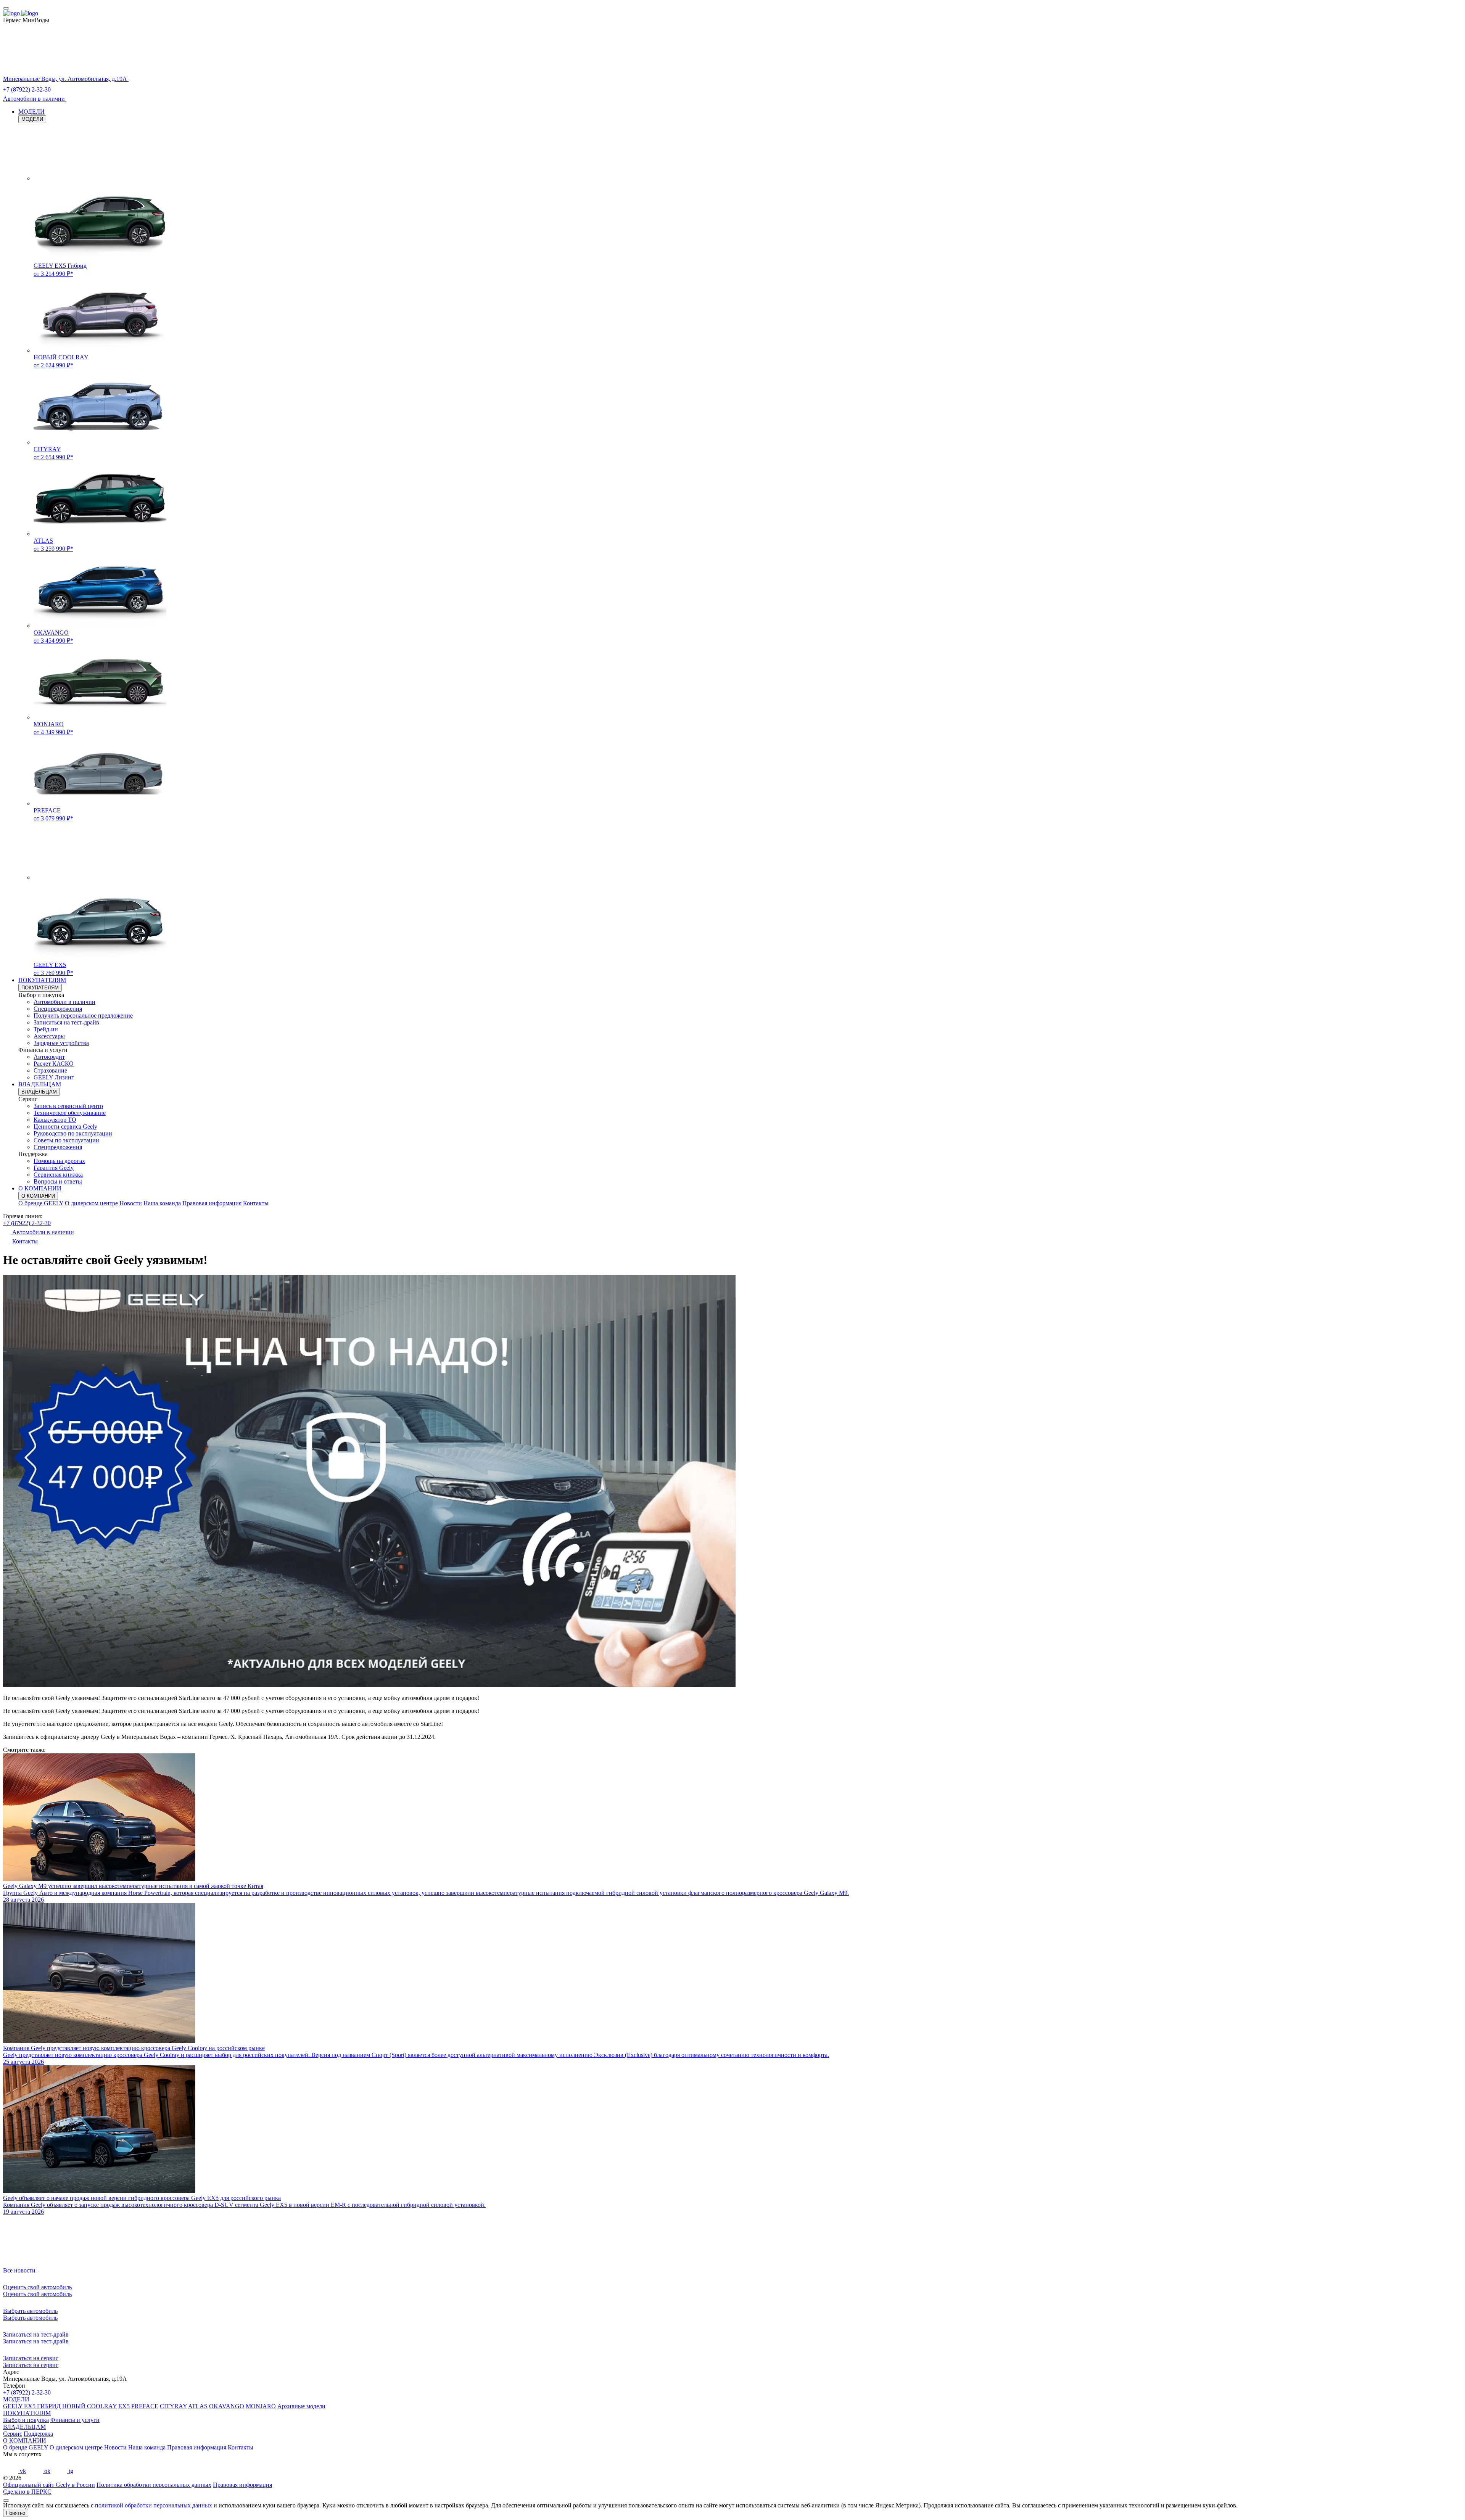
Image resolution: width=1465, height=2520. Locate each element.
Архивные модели (301, 2406)
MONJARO (261, 2406)
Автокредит (49, 1057)
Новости (131, 1203)
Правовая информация (212, 1203)
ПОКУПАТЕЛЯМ (42, 980)
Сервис (13, 2434)
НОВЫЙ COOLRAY (89, 2406)
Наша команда (162, 1203)
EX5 (124, 2406)
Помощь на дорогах (59, 1161)
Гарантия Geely (54, 1168)
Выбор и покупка (26, 2420)
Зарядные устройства (61, 1043)
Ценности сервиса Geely (65, 1127)
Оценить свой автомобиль (37, 2294)
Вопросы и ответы (58, 1181)
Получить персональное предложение (83, 1016)
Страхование (50, 1070)
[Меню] (6, 8)
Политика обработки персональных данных (154, 2485)
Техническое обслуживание (70, 1113)
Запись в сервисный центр (68, 1106)
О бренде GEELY (41, 1203)
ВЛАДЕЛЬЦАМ (40, 1084)
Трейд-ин (46, 1029)
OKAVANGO (227, 2406)
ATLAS (198, 2406)
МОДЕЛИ (31, 112)
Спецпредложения (58, 1009)
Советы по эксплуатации (66, 1140)
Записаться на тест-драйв (66, 1022)
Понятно (16, 2513)
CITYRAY (173, 2406)
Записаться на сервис (31, 2365)
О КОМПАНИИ (40, 1188)
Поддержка (38, 2434)
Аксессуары (49, 1036)
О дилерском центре (91, 1203)
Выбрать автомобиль (30, 2318)
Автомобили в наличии (64, 1002)
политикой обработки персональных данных (154, 2505)
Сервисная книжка (58, 1175)
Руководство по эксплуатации (73, 1133)
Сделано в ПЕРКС (27, 2492)
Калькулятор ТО (55, 1120)
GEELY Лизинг (54, 1077)
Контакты (256, 1203)
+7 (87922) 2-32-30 (27, 1223)
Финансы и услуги (75, 2420)
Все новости (20, 2270)
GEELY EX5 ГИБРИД (32, 2406)
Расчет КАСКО (54, 1064)
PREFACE (145, 2406)
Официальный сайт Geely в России (49, 2485)
